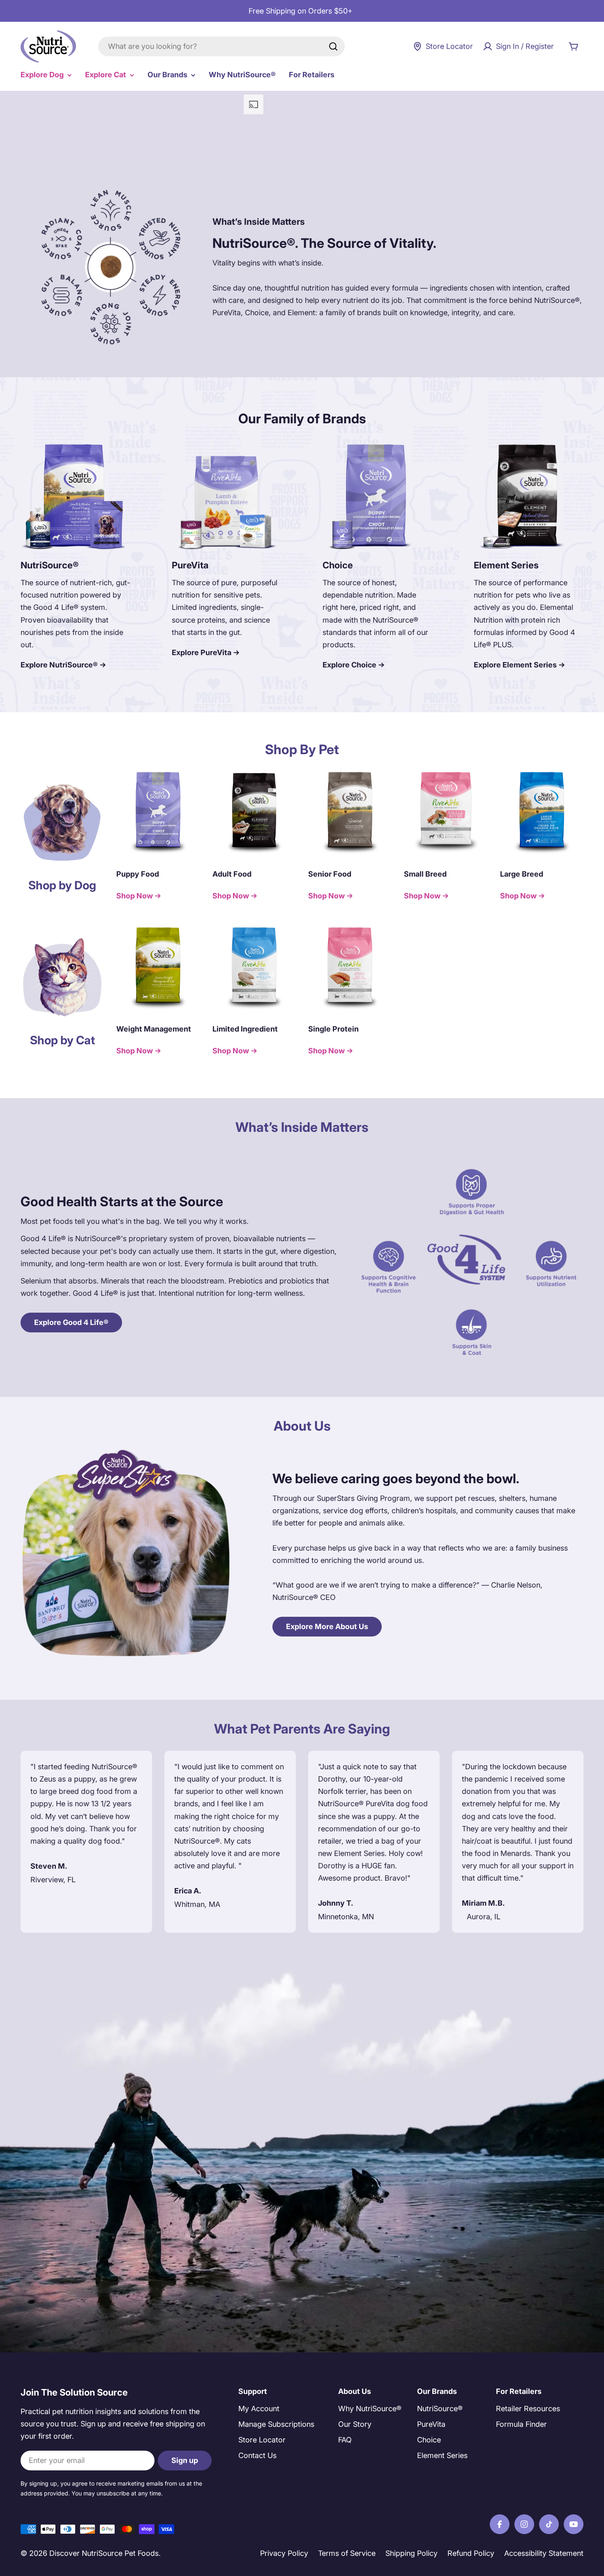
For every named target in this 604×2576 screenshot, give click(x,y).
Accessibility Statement (544, 2553)
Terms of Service (347, 2553)
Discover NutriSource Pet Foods (104, 2553)
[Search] (333, 46)
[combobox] (221, 46)
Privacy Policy (284, 2553)
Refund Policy (471, 2553)
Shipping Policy (412, 2553)
